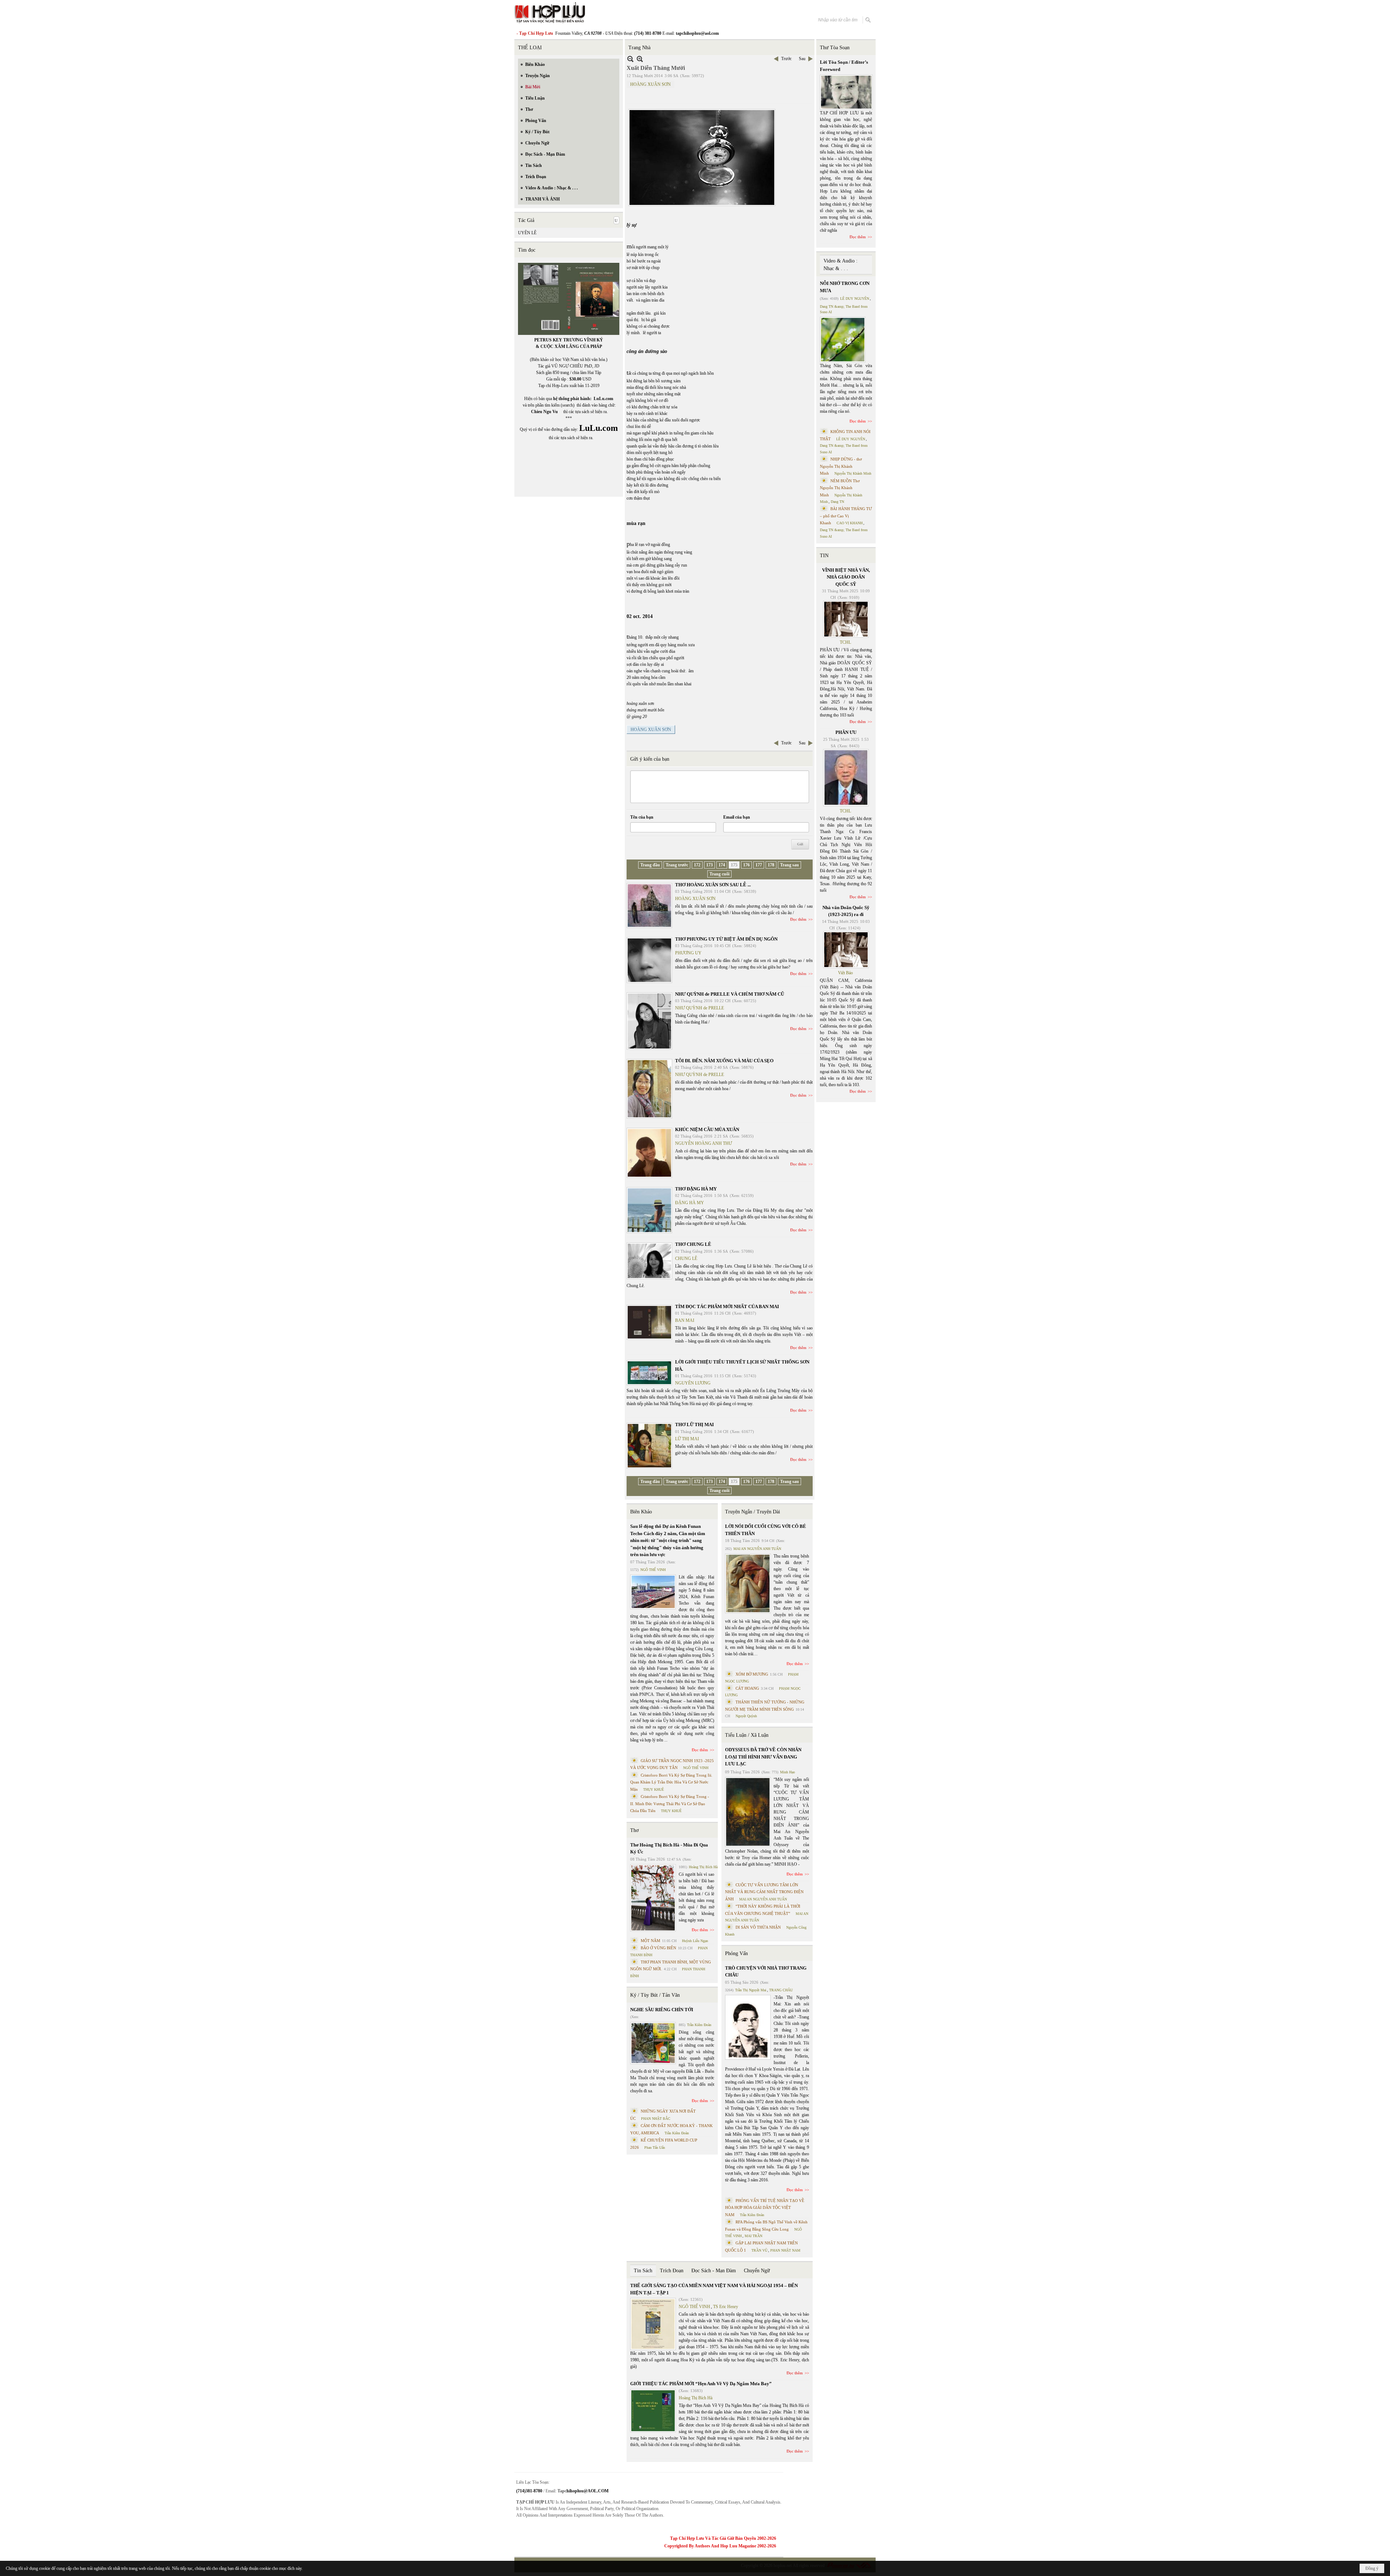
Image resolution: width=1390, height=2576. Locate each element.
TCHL (845, 642)
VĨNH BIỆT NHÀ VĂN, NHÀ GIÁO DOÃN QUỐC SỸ (846, 577)
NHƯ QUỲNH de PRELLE (700, 1008)
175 (734, 865)
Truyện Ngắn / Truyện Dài (753, 1512)
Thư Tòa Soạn (835, 48)
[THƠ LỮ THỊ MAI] (649, 1446)
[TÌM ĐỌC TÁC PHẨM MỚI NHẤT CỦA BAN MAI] (649, 1322)
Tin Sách (643, 2271)
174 (722, 865)
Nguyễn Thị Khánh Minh (853, 473)
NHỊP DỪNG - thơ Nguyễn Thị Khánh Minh (841, 466)
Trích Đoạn (672, 2271)
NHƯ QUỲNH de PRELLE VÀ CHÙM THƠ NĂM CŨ (730, 994)
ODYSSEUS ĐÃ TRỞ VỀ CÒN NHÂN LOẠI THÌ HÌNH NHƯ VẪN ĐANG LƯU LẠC (763, 1757)
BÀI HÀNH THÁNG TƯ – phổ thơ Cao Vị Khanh (846, 516)
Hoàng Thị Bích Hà (703, 1867)
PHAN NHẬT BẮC (656, 2119)
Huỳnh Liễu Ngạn (695, 1941)
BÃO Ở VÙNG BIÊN (658, 1948)
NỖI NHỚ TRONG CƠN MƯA (845, 287)
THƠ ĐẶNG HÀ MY (696, 1189)
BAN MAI (685, 1320)
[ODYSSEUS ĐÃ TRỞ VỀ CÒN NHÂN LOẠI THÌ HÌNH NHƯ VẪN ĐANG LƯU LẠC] (748, 1812)
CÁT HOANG (747, 1688)
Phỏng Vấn (736, 1953)
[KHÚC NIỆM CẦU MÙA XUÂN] (649, 1153)
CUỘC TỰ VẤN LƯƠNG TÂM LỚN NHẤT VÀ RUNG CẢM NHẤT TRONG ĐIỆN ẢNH (764, 1892)
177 (759, 865)
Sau (802, 59)
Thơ (634, 1830)
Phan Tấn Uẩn (655, 2148)
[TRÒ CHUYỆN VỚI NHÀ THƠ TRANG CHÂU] (748, 2027)
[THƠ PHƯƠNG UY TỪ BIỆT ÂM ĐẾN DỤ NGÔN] (649, 960)
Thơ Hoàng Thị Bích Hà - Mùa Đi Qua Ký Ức (669, 1848)
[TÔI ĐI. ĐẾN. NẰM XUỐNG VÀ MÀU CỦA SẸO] (649, 1089)
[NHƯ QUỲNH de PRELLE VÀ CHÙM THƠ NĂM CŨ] (649, 1021)
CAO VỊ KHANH (850, 523)
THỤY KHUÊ (654, 1789)
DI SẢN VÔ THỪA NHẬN (758, 1927)
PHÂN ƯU (846, 732)
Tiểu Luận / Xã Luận (747, 1735)
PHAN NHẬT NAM (785, 2250)
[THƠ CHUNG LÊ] (649, 1261)
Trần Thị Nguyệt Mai (751, 1990)
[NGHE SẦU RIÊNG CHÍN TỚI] (653, 2043)
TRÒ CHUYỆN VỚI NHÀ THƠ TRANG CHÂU (766, 1972)
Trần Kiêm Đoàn (699, 2025)
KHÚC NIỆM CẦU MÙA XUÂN (707, 1129)
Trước (786, 59)
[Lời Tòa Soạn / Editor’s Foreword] (846, 92)
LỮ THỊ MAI (687, 1439)
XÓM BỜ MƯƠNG (752, 1674)
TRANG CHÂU (781, 1990)
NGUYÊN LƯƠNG (693, 1383)
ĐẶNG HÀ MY (690, 1203)
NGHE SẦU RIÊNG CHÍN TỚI (662, 2010)
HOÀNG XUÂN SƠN (650, 84)
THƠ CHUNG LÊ (693, 1244)
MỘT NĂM (650, 1941)
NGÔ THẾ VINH (653, 1570)
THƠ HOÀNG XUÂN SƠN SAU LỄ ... (713, 885)
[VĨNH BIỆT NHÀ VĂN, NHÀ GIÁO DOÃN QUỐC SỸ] (846, 619)
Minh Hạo (787, 1772)
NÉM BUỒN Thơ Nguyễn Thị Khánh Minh (840, 488)
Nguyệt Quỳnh (746, 1716)
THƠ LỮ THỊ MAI (694, 1424)
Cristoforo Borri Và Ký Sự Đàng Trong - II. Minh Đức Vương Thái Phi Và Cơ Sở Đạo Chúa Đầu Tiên (670, 1804)
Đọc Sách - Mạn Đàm (714, 2271)
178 (771, 865)
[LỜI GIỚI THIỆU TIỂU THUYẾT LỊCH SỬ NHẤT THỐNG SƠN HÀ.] (649, 1373)
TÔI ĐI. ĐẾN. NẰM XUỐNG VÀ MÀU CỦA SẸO (724, 1061)
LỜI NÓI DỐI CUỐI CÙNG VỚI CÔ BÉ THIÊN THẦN (766, 1530)
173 (709, 865)
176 (746, 865)
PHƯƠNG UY (688, 953)
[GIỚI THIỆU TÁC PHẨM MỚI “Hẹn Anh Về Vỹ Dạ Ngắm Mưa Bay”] (653, 2411)
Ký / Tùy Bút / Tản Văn (655, 1995)
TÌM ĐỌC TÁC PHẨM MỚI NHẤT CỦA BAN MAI (727, 1306)
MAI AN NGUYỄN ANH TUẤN (757, 1549)
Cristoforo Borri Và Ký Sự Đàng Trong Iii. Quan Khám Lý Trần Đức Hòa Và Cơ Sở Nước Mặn (671, 1782)
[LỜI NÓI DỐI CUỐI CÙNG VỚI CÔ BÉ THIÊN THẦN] (748, 1583)
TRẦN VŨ (759, 2250)
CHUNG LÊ (686, 1258)
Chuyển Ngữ (757, 2271)
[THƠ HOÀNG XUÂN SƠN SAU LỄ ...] (649, 905)
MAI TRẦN (753, 2236)
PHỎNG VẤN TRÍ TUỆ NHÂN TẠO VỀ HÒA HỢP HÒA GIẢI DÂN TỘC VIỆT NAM (765, 2208)
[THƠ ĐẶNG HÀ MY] (649, 1210)
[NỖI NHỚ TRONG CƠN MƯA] (843, 340)
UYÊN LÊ (527, 233)
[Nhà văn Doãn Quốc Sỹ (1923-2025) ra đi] (846, 950)
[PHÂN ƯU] (846, 778)
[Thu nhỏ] (630, 59)
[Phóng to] (640, 59)
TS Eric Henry (726, 2307)
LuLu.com (603, 399)
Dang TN (837, 502)
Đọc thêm (798, 919)
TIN (824, 556)
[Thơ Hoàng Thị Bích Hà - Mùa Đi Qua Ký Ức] (653, 1898)
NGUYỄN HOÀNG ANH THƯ (704, 1143)
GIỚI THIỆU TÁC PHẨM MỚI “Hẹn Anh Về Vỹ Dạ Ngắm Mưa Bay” (701, 2384)
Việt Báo (845, 973)
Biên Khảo (641, 1512)
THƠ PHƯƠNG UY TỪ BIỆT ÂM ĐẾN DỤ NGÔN (726, 939)
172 (697, 865)
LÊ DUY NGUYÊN (855, 299)
